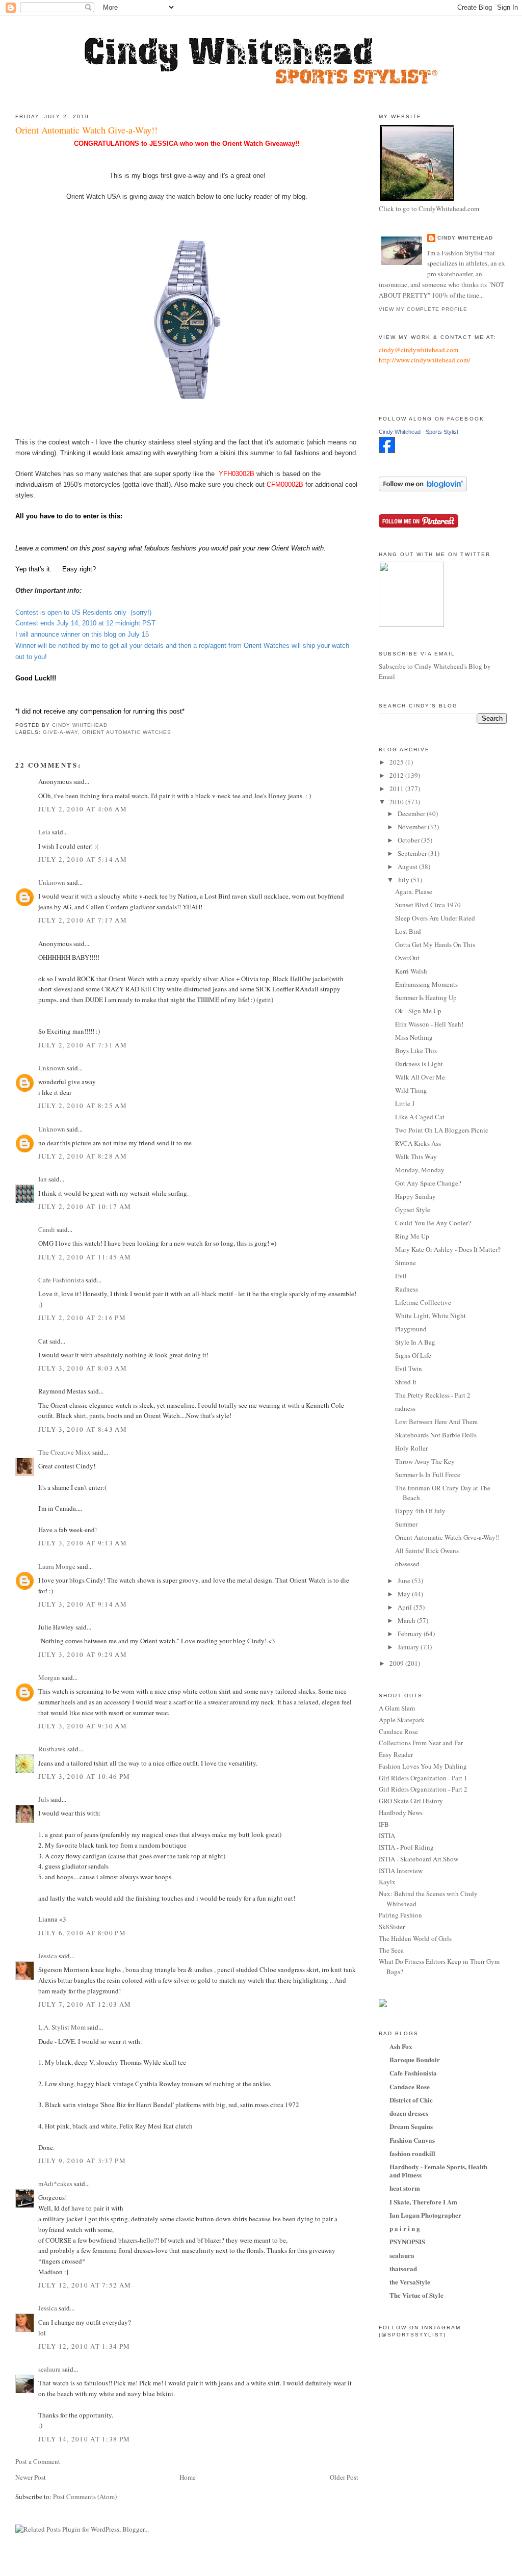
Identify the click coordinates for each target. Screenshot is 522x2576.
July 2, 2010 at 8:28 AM (83, 1156)
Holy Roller (411, 1448)
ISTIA (387, 1835)
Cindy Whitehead (465, 238)
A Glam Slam (397, 1708)
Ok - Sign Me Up (418, 1011)
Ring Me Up (412, 1236)
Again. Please (414, 891)
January (409, 1647)
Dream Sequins (411, 2126)
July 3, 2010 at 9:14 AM (83, 1604)
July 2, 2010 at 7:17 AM (83, 920)
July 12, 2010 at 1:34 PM (84, 2346)
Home (188, 2477)
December (412, 813)
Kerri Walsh (411, 971)
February (411, 1634)
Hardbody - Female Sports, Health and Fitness (438, 2171)
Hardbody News (401, 1812)
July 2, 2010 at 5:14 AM (83, 859)
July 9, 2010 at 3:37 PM (82, 2161)
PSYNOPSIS (407, 2241)
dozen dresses (409, 2113)
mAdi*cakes (55, 2184)
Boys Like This (416, 1050)
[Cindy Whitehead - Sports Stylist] (387, 451)
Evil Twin (409, 1369)
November (413, 827)
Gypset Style (413, 1210)
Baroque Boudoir (415, 2059)
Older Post (344, 2477)
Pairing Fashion (400, 1915)
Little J (405, 1103)
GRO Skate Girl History (411, 1801)
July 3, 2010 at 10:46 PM (84, 1776)
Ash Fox (401, 2046)
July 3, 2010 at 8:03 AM (83, 1368)
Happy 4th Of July (420, 1511)
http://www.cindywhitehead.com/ (425, 360)
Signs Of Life (413, 1355)
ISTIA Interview (401, 1871)
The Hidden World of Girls (415, 1938)
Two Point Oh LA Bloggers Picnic (442, 1130)
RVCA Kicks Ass (418, 1143)
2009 (397, 1663)
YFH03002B (237, 474)
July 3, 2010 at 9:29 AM (83, 1654)
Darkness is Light (419, 1064)
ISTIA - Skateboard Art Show (419, 1859)
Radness (407, 1289)
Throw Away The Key (425, 1461)
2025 (397, 762)
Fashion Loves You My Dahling (423, 1766)
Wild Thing (411, 1090)
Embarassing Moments (426, 984)
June (405, 1581)
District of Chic (411, 2100)
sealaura (49, 2369)
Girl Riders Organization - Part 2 (423, 1789)
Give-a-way (60, 732)
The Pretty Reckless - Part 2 (433, 1395)
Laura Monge (57, 1566)
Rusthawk (52, 1749)
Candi (47, 1229)
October (409, 840)
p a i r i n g (405, 2228)
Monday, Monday (420, 1170)
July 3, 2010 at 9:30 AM (83, 1726)
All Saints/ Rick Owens (427, 1550)
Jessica (48, 1956)
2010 (397, 802)
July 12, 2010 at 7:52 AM (85, 2285)
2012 (397, 775)
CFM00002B (285, 484)
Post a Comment (38, 2461)
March (407, 1620)
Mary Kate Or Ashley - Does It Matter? (448, 1249)
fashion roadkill (412, 2153)
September (413, 853)
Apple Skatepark (402, 1720)
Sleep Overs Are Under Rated (435, 918)
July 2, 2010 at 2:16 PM (82, 1318)
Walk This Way (416, 1156)
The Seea (391, 1950)
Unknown (52, 882)
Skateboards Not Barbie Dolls (436, 1435)
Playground (411, 1329)
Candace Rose (398, 1731)
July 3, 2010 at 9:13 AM (83, 1543)
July (404, 880)
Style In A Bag (415, 1342)
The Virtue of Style (416, 2295)
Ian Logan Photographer (425, 2215)
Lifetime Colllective (423, 1302)
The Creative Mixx (64, 1452)
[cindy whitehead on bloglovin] (423, 489)
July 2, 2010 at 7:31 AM (83, 1045)
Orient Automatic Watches (126, 732)
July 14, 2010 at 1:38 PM (84, 2439)
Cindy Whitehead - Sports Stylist (419, 432)
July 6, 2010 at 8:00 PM (82, 1933)
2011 (397, 788)
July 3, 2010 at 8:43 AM (83, 1429)
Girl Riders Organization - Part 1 (423, 1778)
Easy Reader (396, 1754)
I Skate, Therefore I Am (423, 2202)
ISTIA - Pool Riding (406, 1847)
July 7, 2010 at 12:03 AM (85, 2004)
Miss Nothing (414, 1037)
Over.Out (407, 958)
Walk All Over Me (420, 1077)
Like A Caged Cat (420, 1117)
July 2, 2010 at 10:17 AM (85, 1206)
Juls (44, 1799)
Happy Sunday (415, 1196)
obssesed (407, 1564)
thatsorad (403, 2268)
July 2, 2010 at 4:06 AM (83, 809)
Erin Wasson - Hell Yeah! (429, 1024)
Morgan (49, 1677)
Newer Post (31, 2477)
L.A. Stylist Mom (62, 2027)
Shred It (406, 1382)
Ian (43, 1179)
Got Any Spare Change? (428, 1183)
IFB (384, 1824)
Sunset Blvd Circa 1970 (428, 905)
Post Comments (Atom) (85, 2496)
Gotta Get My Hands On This (435, 944)
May (405, 1594)
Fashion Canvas (412, 2140)
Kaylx (387, 1882)
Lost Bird (408, 931)
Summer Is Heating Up (426, 997)
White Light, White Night (430, 1316)
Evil (401, 1276)
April (406, 1607)
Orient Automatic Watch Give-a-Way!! (447, 1537)
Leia (44, 832)
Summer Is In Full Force (428, 1475)
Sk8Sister (392, 1927)
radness (405, 1408)
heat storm (405, 2188)
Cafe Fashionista (61, 1280)
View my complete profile (423, 309)
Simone (406, 1263)
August (408, 866)
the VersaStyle (410, 2282)
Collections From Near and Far (421, 1743)
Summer (406, 1524)
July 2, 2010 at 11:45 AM (85, 1257)
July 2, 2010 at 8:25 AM (83, 1106)
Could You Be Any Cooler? (433, 1223)
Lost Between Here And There (436, 1422)
